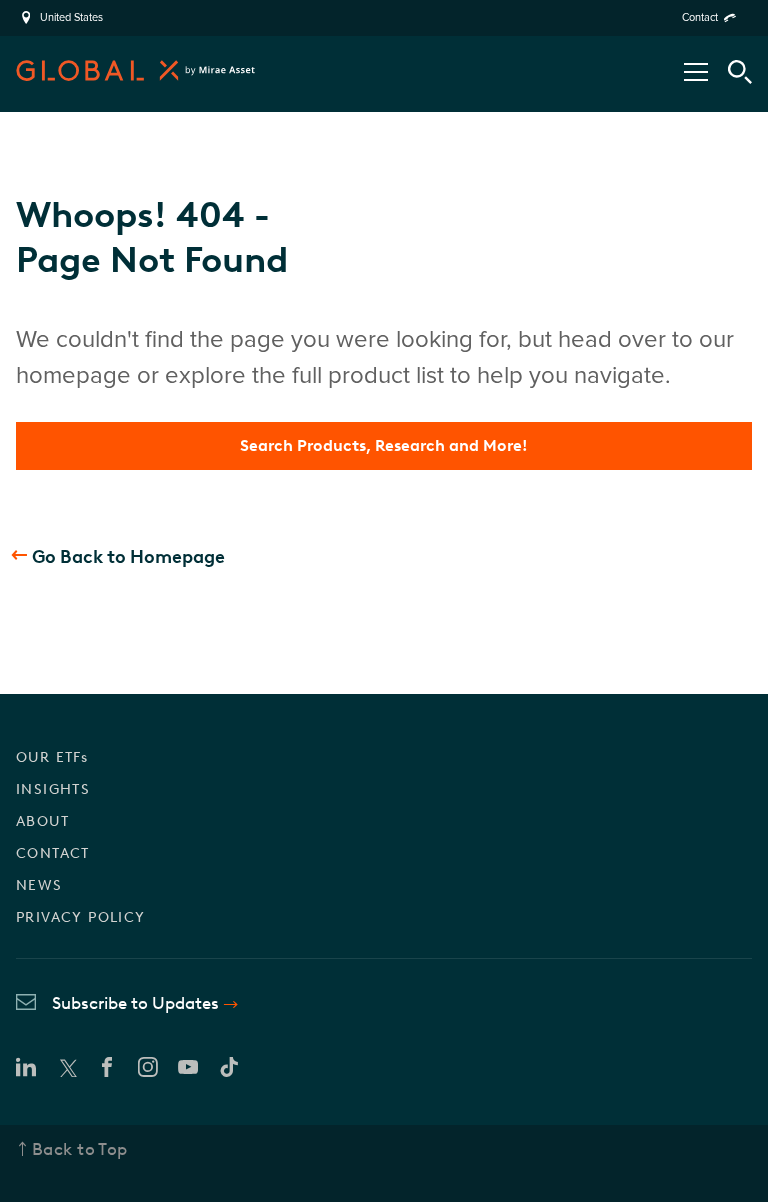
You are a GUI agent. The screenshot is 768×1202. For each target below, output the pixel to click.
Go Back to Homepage (128, 557)
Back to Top (80, 1149)
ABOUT (42, 821)
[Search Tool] (740, 72)
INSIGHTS (53, 789)
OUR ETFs (52, 757)
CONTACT (53, 853)
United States (71, 18)
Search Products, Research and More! (384, 445)
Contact (700, 17)
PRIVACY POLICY (81, 917)
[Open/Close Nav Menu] (696, 72)
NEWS (39, 885)
